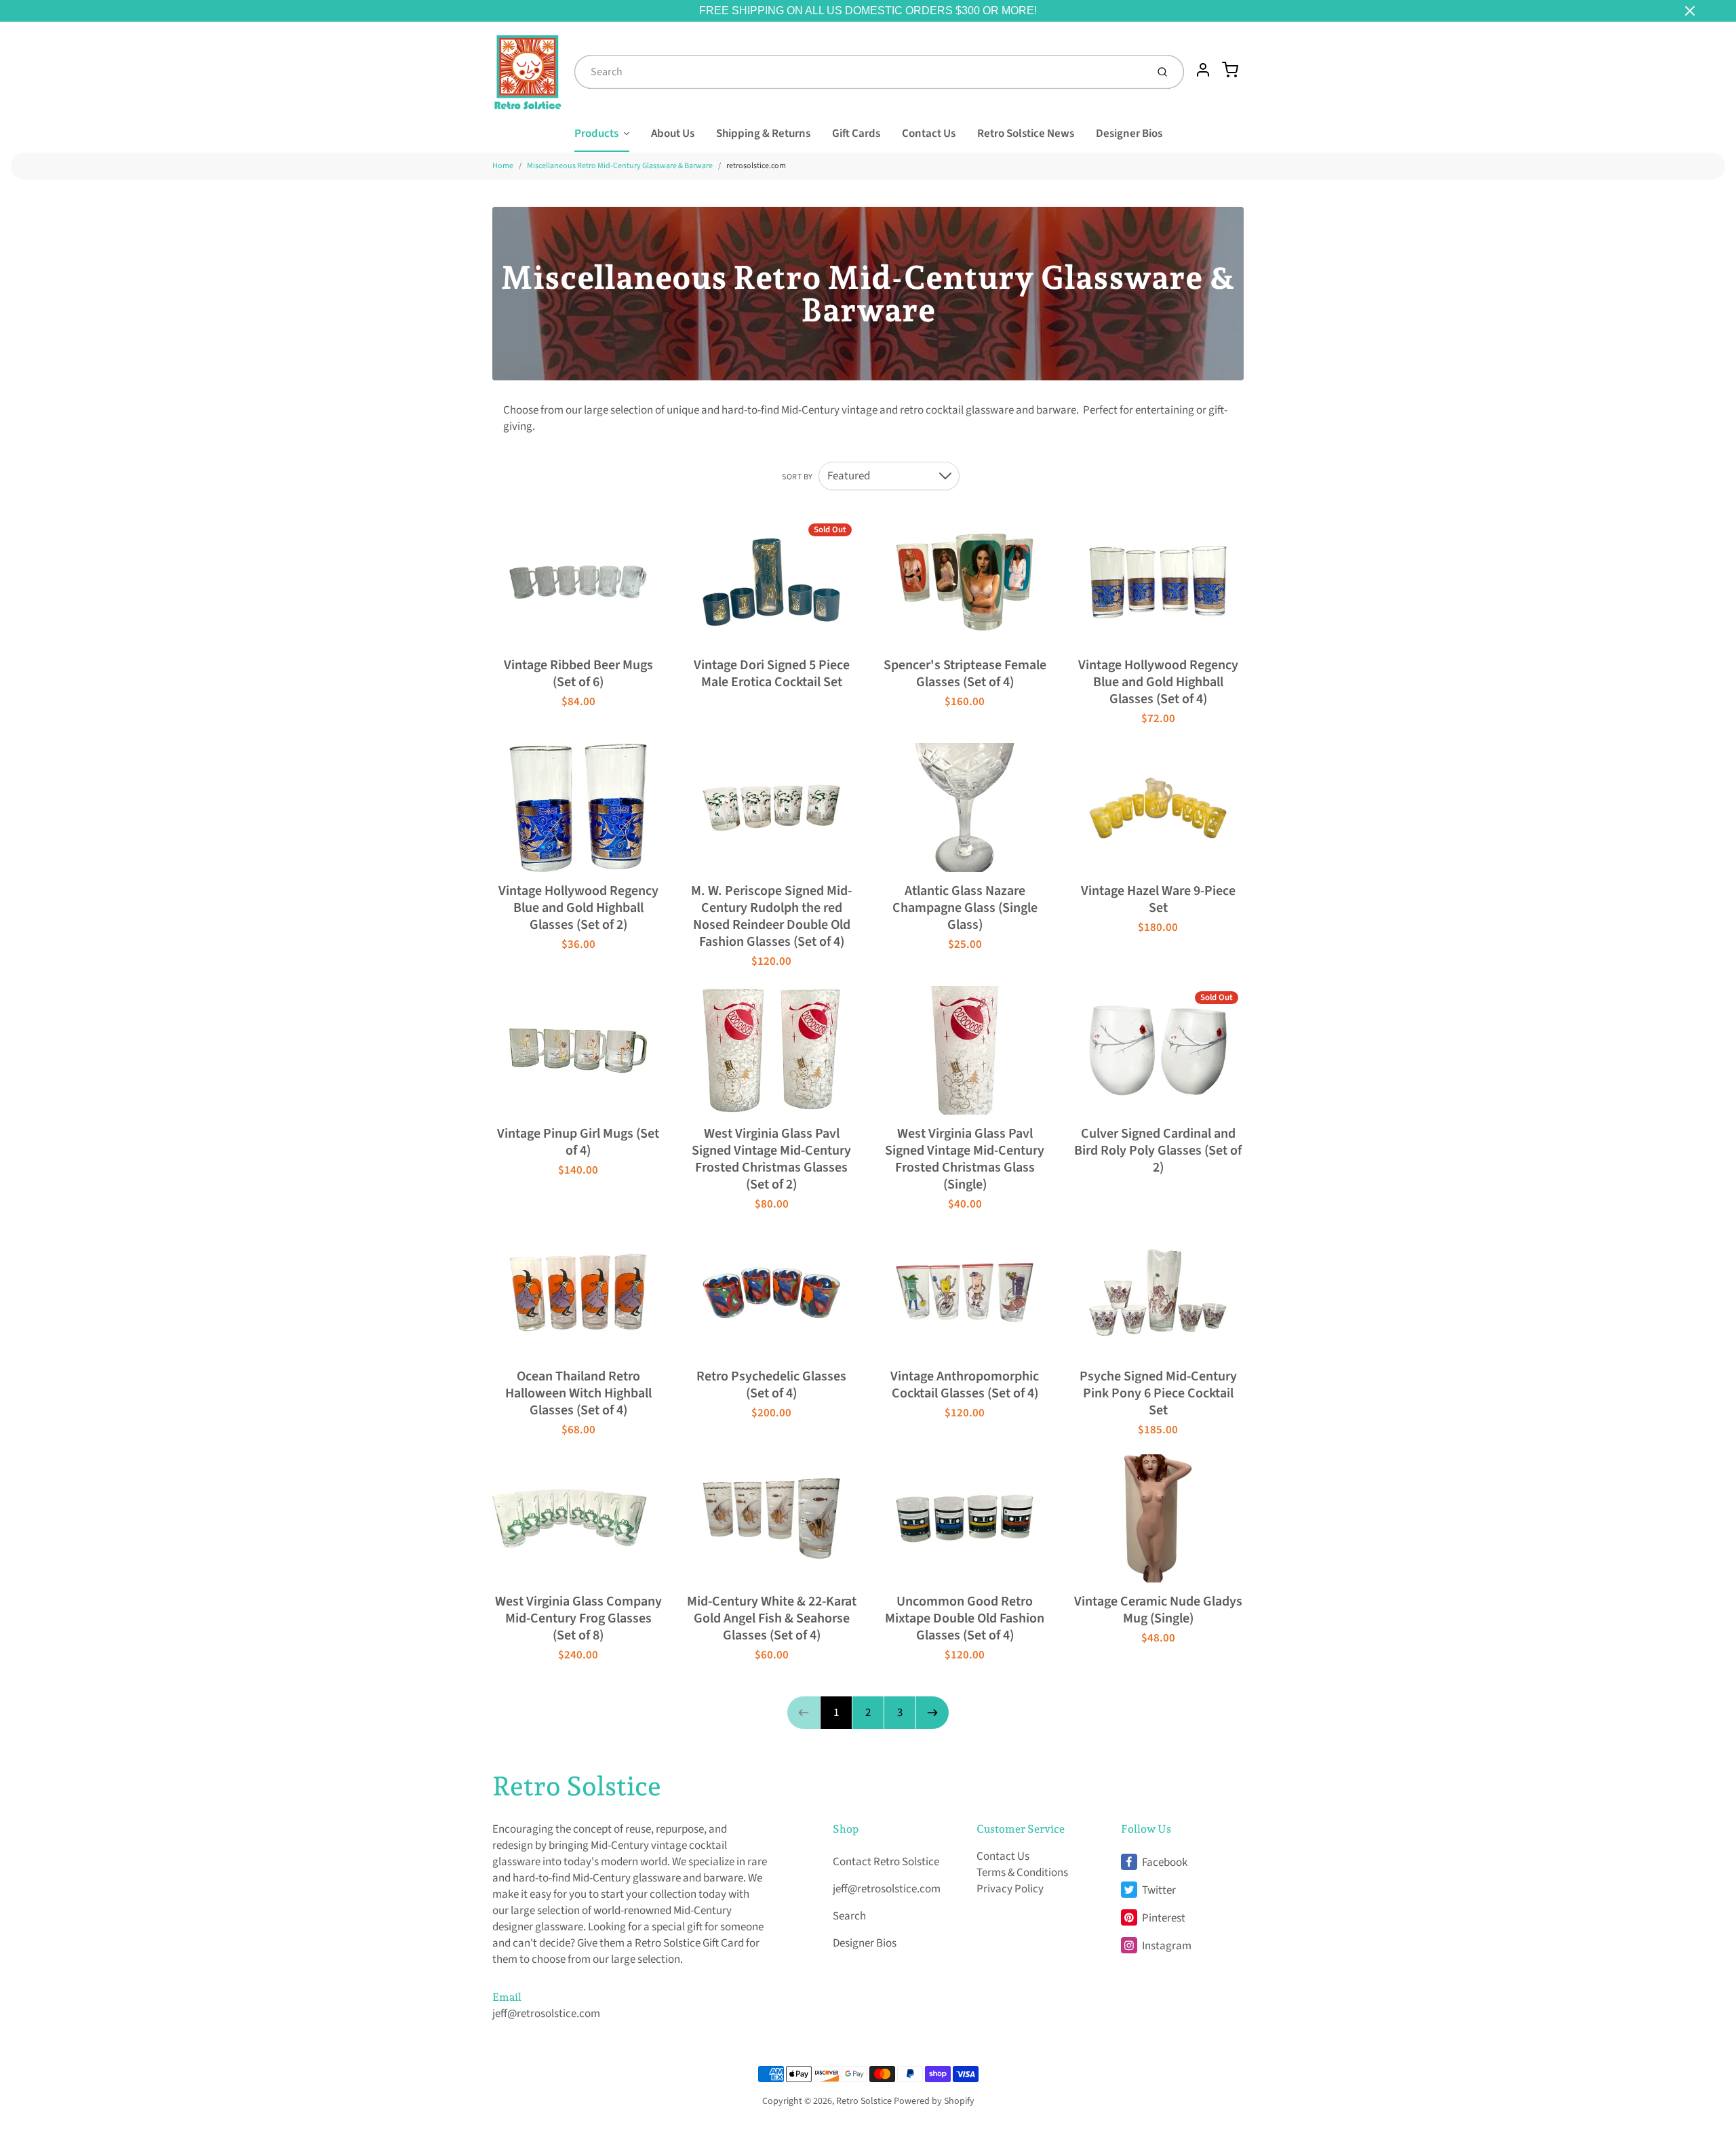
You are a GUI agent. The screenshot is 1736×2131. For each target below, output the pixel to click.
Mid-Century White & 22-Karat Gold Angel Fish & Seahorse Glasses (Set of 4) (772, 1618)
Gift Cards (856, 134)
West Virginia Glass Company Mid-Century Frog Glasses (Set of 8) (578, 1618)
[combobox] (859, 72)
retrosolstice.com (756, 166)
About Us (673, 134)
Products (596, 134)
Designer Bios (1129, 134)
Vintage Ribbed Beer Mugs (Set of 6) (578, 674)
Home (503, 166)
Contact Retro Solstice (886, 1862)
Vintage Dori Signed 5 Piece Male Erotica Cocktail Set (772, 674)
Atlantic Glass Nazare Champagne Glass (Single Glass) (965, 908)
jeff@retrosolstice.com (546, 2014)
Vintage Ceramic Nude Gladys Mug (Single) (1158, 1610)
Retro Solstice (577, 1786)
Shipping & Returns (763, 134)
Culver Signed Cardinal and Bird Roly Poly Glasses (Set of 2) (1158, 1151)
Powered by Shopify (934, 2101)
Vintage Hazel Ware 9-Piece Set (1158, 899)
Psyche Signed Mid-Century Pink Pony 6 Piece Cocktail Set (1158, 1393)
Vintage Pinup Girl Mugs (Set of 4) (578, 1142)
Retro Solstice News (1026, 134)
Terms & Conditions (1022, 1873)
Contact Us (929, 134)
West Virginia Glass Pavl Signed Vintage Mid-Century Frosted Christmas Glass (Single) (965, 1159)
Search (849, 1916)
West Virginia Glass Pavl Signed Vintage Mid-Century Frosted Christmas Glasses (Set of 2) (771, 1159)
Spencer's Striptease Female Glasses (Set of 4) (965, 674)
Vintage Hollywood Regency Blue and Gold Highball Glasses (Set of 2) (578, 908)
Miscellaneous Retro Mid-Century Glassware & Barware (620, 166)
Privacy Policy (1010, 1889)
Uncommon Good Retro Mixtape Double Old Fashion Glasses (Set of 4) (965, 1618)
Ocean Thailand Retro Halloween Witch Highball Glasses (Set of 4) (578, 1393)
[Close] (1690, 11)
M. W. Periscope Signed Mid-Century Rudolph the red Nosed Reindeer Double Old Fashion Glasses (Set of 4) (771, 916)
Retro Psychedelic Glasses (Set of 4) (771, 1385)
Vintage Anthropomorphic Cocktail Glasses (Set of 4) (965, 1385)
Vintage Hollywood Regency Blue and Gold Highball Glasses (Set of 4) (1158, 682)
